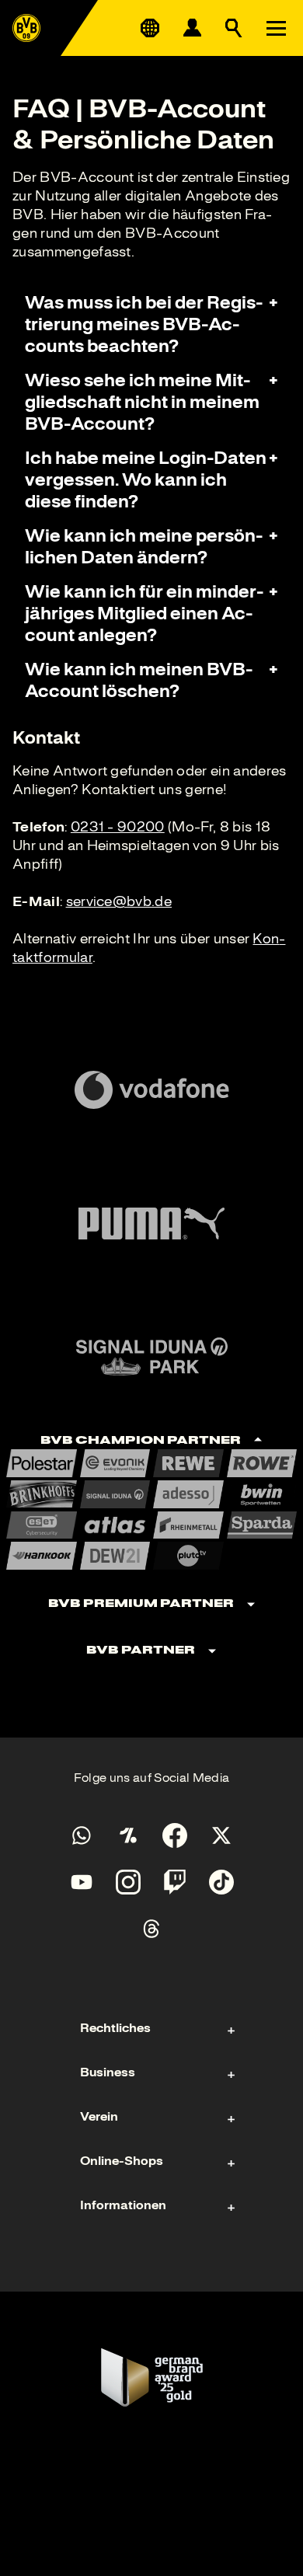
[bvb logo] (26, 28)
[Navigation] (276, 28)
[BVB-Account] (192, 28)
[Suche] (234, 28)
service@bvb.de (119, 901)
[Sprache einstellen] (150, 28)
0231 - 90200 (118, 827)
